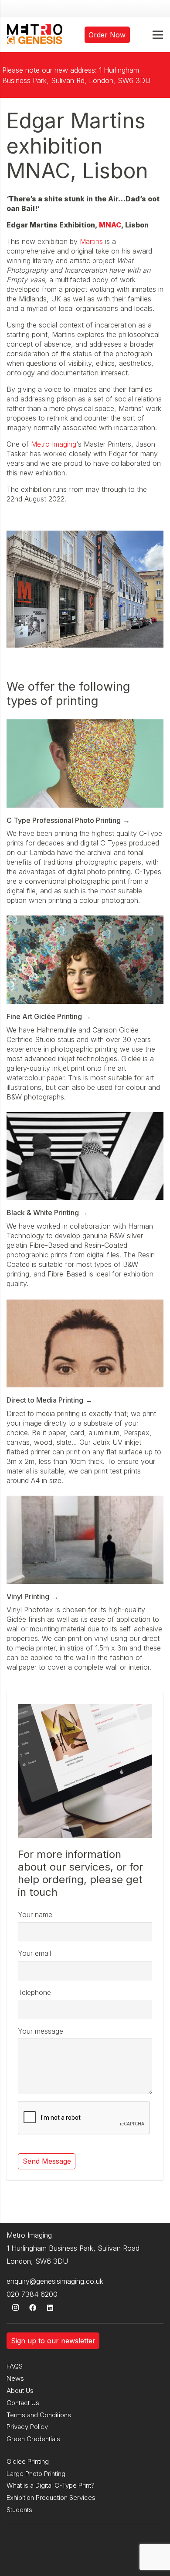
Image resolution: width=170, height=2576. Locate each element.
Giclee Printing (28, 2461)
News (15, 2378)
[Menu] (158, 35)
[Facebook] (33, 2308)
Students (19, 2510)
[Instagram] (15, 2308)
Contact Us (23, 2403)
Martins (91, 241)
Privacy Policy (27, 2427)
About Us (20, 2391)
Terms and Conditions (39, 2415)
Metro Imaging (54, 444)
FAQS (15, 2366)
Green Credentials (33, 2439)
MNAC (110, 225)
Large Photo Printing (36, 2474)
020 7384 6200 (32, 2294)
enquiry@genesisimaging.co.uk (55, 2281)
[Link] (35, 35)
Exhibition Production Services (51, 2497)
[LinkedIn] (50, 2308)
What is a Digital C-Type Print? (51, 2485)
